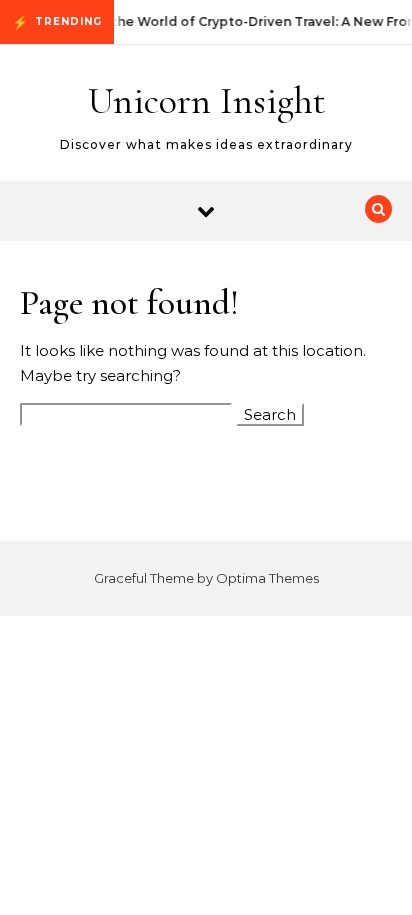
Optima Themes (267, 578)
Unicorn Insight (207, 101)
